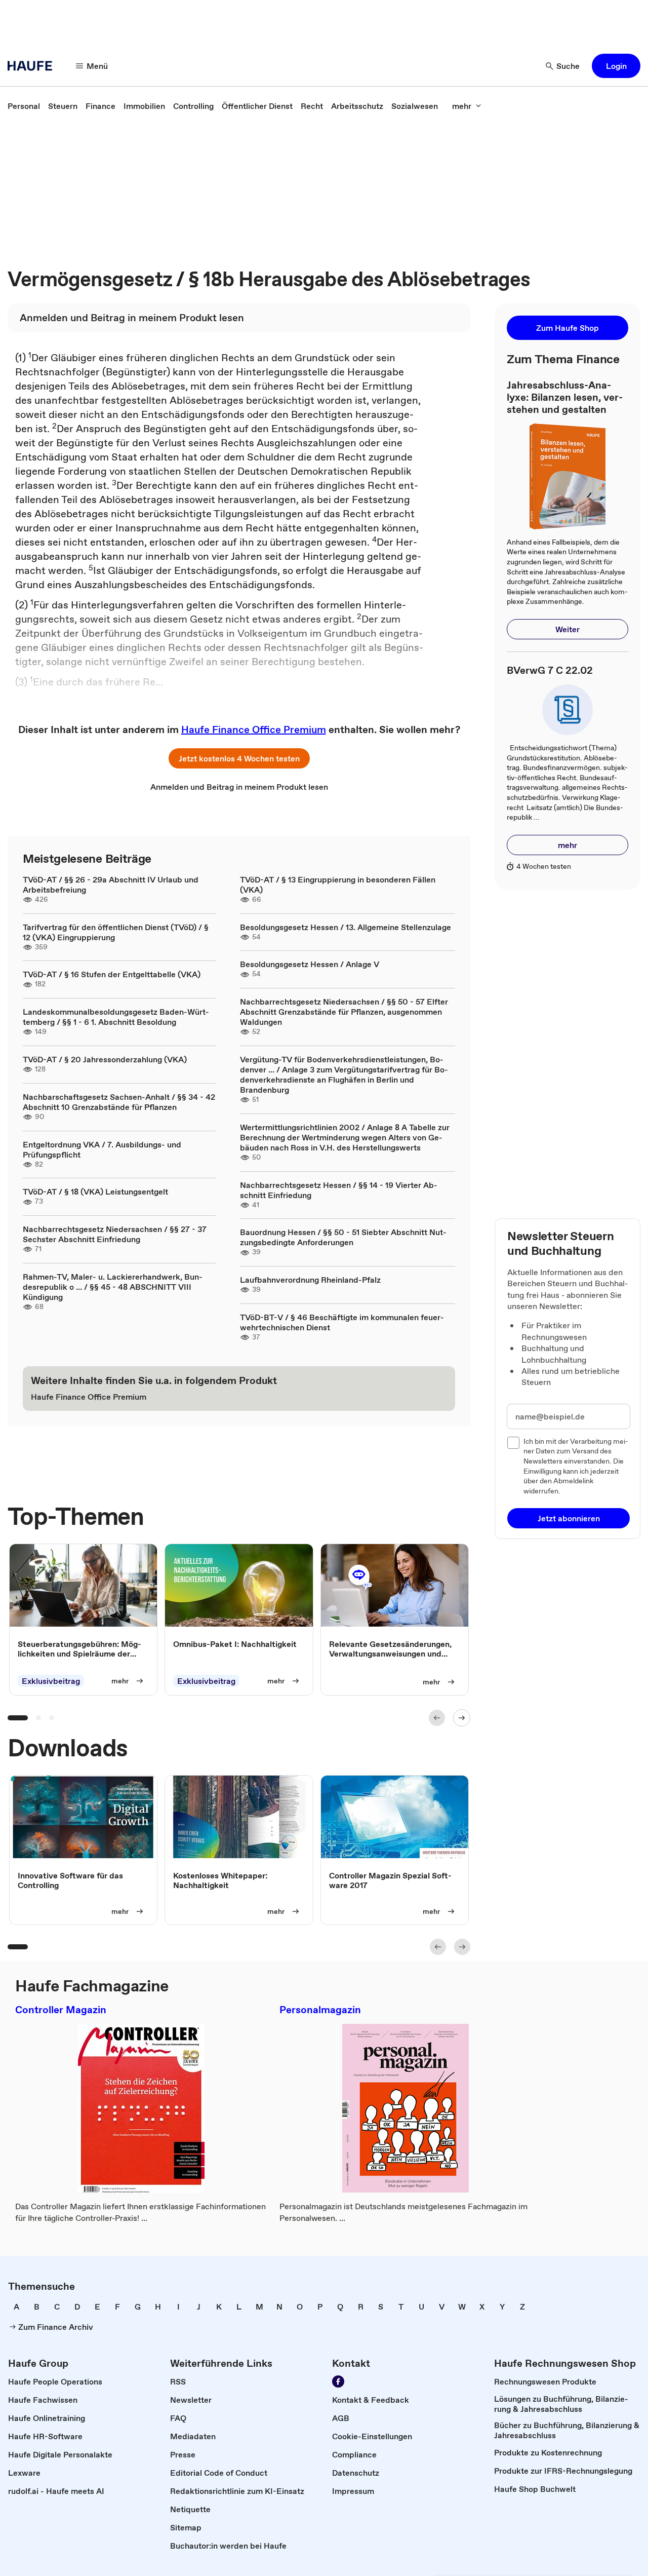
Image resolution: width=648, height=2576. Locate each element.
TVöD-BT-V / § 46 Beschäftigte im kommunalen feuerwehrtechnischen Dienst (342, 1322)
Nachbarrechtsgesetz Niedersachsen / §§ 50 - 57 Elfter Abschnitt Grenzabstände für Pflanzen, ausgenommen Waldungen (344, 1012)
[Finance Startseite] (33, 66)
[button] (616, 66)
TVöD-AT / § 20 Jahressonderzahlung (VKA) (105, 1059)
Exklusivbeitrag (51, 1681)
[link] (24, 106)
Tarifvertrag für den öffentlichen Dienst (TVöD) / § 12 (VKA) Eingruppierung (116, 932)
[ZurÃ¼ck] (437, 1718)
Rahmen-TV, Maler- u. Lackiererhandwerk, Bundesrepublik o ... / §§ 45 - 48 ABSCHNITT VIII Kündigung (113, 1287)
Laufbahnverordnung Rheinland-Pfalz (310, 1280)
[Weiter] (462, 1718)
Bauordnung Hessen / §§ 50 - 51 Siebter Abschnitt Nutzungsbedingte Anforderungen (343, 1237)
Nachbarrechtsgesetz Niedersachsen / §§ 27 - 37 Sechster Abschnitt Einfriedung (115, 1234)
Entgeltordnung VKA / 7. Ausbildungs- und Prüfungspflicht (102, 1149)
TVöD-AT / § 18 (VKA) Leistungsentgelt (95, 1191)
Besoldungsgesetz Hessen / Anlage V (310, 964)
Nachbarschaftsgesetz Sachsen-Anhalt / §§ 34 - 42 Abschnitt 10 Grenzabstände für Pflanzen (119, 1102)
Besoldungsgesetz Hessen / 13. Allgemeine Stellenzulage (346, 927)
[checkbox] (513, 1443)
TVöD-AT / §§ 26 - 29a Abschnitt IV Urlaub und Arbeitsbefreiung (111, 885)
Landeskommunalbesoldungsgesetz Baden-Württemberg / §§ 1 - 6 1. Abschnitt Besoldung (116, 1017)
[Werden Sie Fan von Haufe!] (338, 2381)
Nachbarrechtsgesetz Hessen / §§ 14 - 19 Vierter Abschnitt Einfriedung (339, 1190)
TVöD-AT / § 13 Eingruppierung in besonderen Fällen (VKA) (338, 885)
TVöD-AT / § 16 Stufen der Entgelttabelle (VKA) (112, 974)
